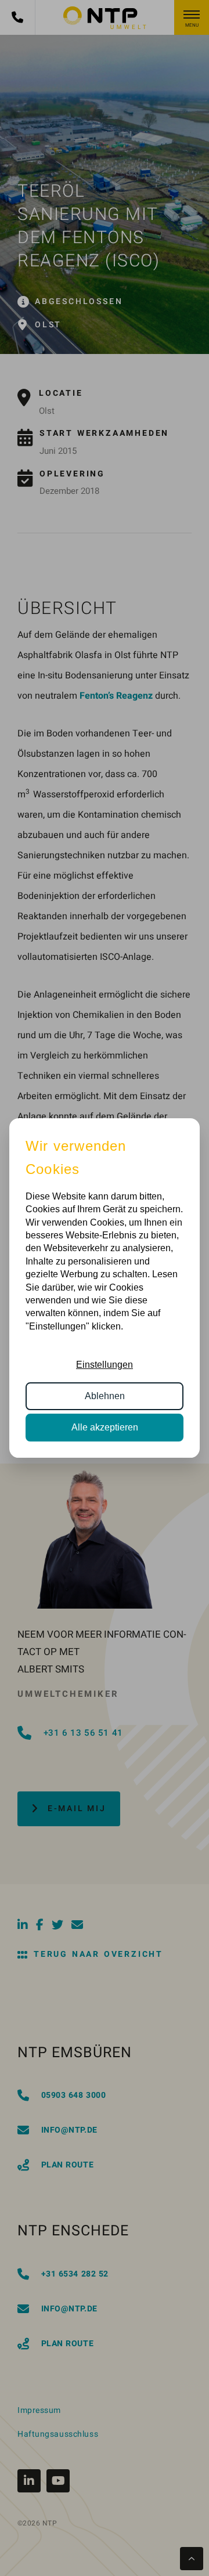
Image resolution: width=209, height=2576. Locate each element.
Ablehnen (105, 1396)
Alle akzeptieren (105, 1427)
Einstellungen (105, 1365)
